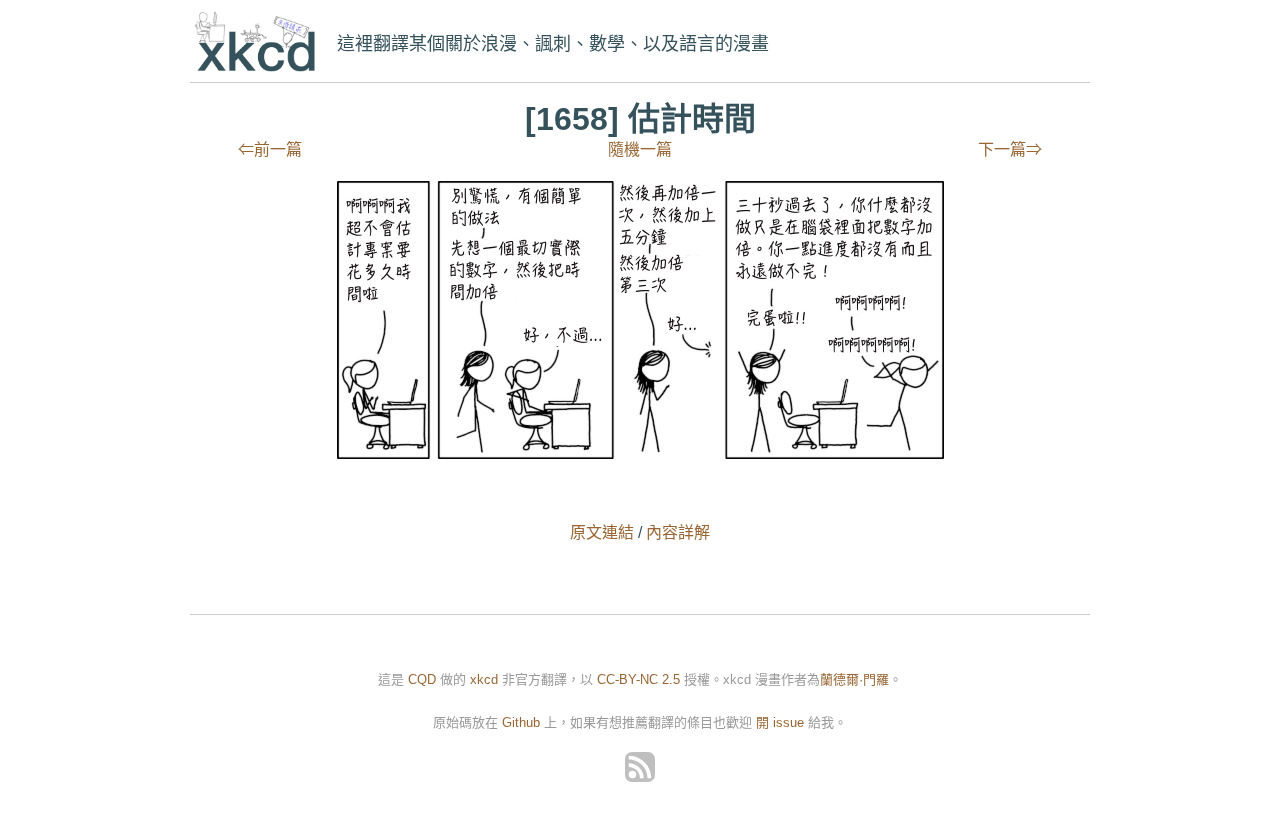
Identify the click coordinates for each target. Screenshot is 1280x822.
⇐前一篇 (270, 149)
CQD (422, 679)
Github (521, 722)
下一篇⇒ (1010, 149)
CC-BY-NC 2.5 (638, 679)
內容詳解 (678, 532)
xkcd (259, 43)
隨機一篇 (640, 149)
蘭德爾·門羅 (854, 679)
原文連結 (602, 532)
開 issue (782, 722)
